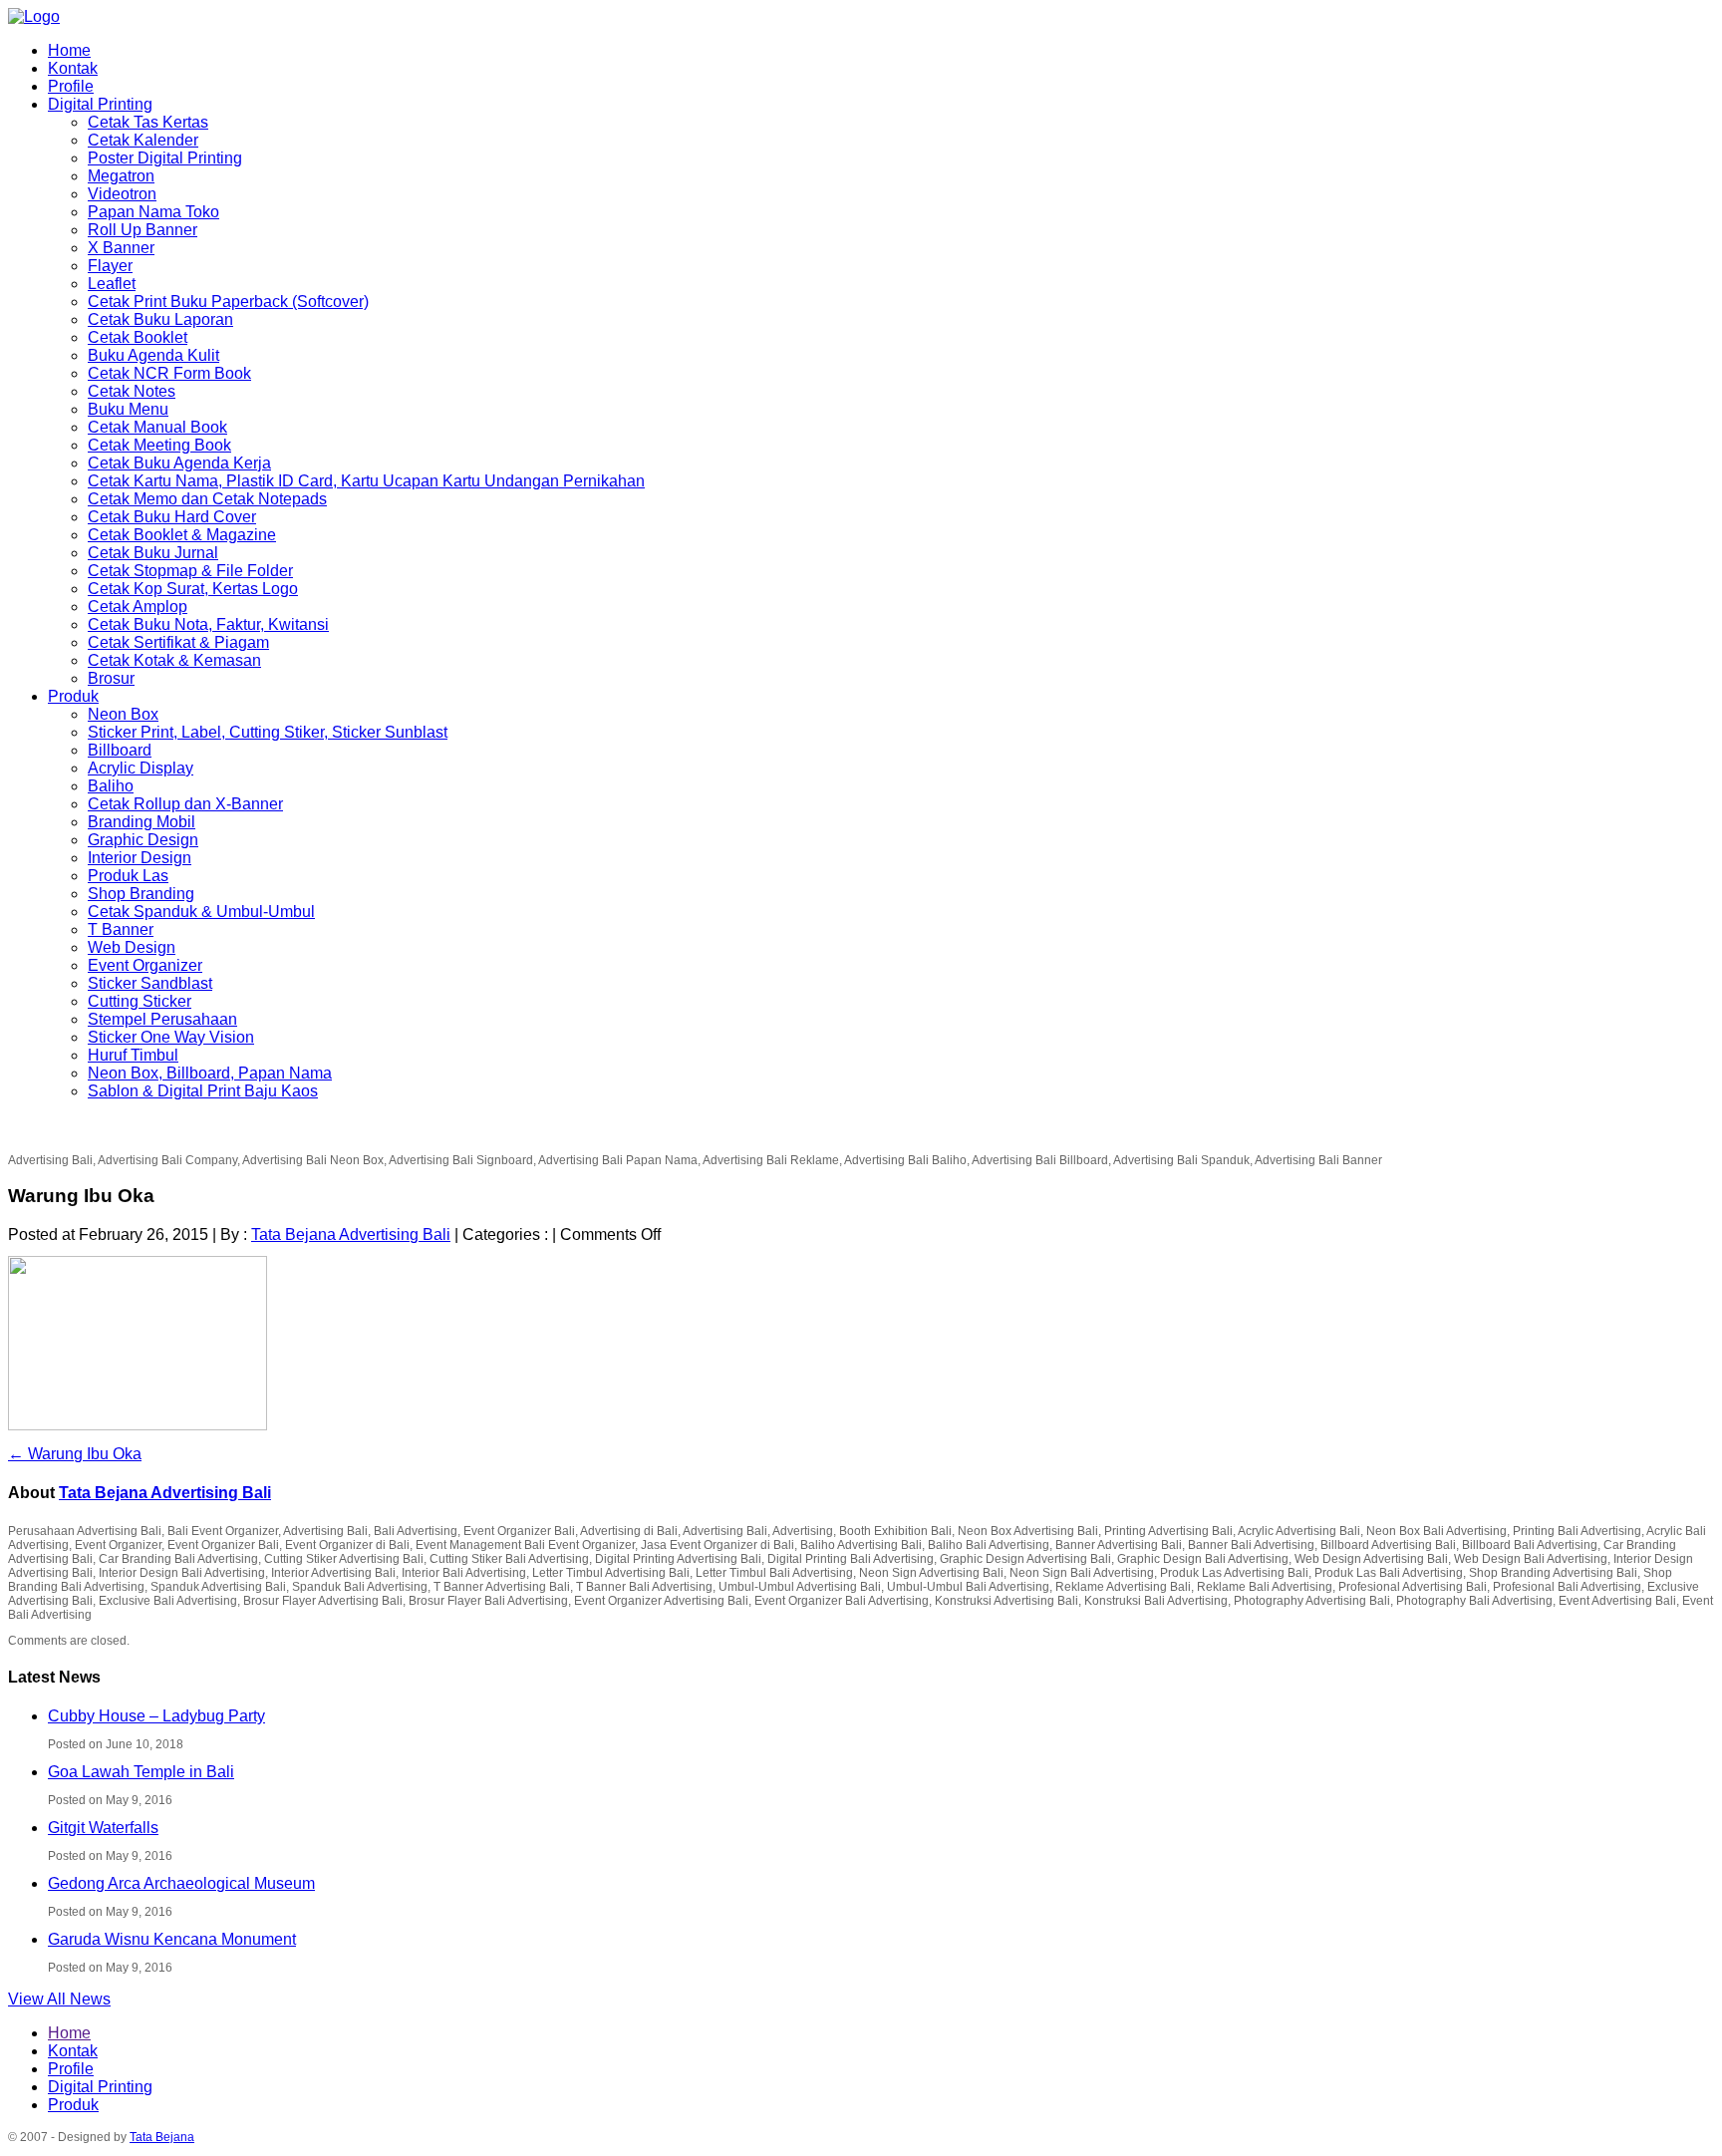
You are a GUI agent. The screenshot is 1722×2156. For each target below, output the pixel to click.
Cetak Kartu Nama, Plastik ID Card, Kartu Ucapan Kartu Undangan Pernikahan (366, 481)
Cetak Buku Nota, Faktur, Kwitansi (208, 624)
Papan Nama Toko (153, 212)
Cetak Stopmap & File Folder (190, 571)
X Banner (121, 248)
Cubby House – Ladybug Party (156, 1716)
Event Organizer (145, 965)
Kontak (73, 68)
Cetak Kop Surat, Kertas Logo (193, 589)
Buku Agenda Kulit (153, 355)
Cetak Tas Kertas (148, 122)
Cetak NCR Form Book (169, 373)
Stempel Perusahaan (162, 1019)
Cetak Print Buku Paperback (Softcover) (228, 302)
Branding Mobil (142, 822)
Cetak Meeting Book (159, 445)
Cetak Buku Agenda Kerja (179, 463)
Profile (71, 86)
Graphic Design (143, 840)
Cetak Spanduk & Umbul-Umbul (201, 912)
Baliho (111, 786)
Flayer (110, 266)
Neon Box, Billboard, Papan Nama (210, 1073)
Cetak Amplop (138, 607)
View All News (59, 1999)
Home (69, 50)
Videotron (122, 194)
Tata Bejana (162, 2137)
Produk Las (128, 876)
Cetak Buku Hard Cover (172, 517)
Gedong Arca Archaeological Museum (181, 1883)
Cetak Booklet (138, 337)
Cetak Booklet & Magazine (182, 535)
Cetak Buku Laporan (160, 319)
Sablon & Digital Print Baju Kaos (203, 1091)
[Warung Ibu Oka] (138, 1426)
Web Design (132, 947)
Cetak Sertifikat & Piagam (178, 642)
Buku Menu (128, 409)
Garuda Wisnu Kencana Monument (172, 1939)
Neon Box (123, 714)
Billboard (120, 750)
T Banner (121, 929)
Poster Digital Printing (165, 158)
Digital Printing (100, 104)
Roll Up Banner (143, 230)
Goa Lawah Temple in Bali (141, 1772)
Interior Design (140, 858)
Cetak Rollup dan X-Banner (185, 804)
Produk (73, 696)
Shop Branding (141, 894)
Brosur (111, 678)
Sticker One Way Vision (171, 1037)
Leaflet (112, 284)
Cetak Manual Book (157, 427)
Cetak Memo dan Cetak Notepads (207, 499)
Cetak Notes (132, 391)
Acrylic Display (141, 768)
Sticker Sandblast (150, 983)
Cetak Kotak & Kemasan (174, 660)
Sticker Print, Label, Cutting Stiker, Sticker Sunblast (268, 732)
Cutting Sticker (140, 1001)
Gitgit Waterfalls (103, 1828)
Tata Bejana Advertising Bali (351, 1234)
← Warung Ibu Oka (75, 1454)
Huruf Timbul (133, 1055)
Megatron (121, 176)
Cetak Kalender (143, 140)
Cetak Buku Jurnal (153, 553)
